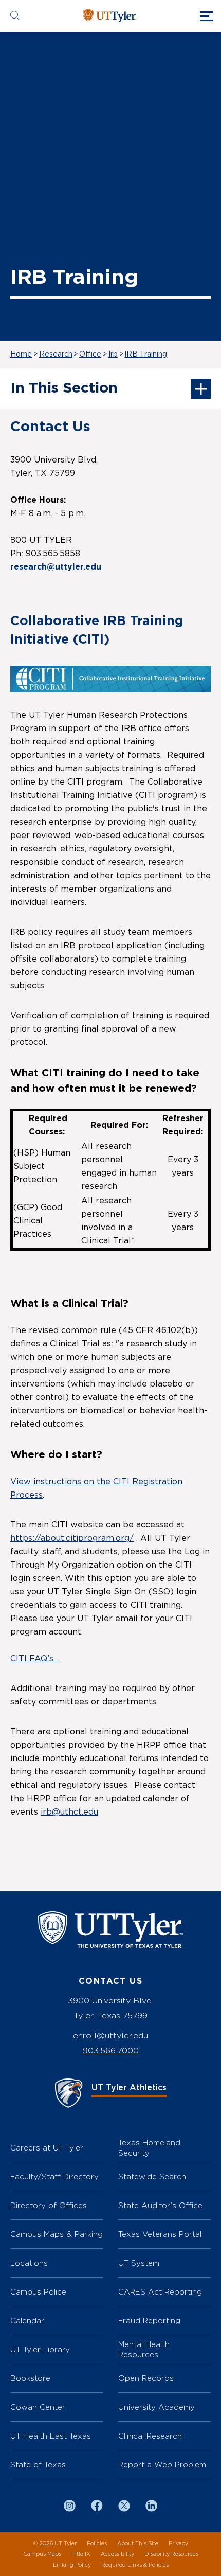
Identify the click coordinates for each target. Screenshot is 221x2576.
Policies (97, 2543)
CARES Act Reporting (160, 2292)
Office (90, 354)
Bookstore (30, 2378)
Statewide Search (152, 2177)
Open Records (146, 2378)
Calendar (27, 2321)
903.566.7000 (111, 2050)
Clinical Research (150, 2436)
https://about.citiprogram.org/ (72, 1538)
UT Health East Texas (51, 2436)
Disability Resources (171, 2554)
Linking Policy (72, 2565)
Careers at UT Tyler (47, 2148)
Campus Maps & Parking (57, 2234)
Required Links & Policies (135, 2565)
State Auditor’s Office (160, 2205)
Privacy (178, 2543)
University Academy (156, 2407)
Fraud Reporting (149, 2321)
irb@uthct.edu (69, 1812)
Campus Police (38, 2292)
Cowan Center (38, 2407)
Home (21, 354)
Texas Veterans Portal (160, 2234)
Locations (29, 2263)
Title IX (81, 2554)
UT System (139, 2263)
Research (56, 354)
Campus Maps (42, 2554)
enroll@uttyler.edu (110, 2036)
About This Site (138, 2543)
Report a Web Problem (162, 2465)
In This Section (64, 388)
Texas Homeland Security (149, 2148)
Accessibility (117, 2554)
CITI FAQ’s (34, 1659)
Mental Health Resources (144, 2349)
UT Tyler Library (40, 2349)
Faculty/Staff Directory (54, 2177)
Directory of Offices (49, 2205)
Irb (113, 354)
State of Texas (38, 2465)
